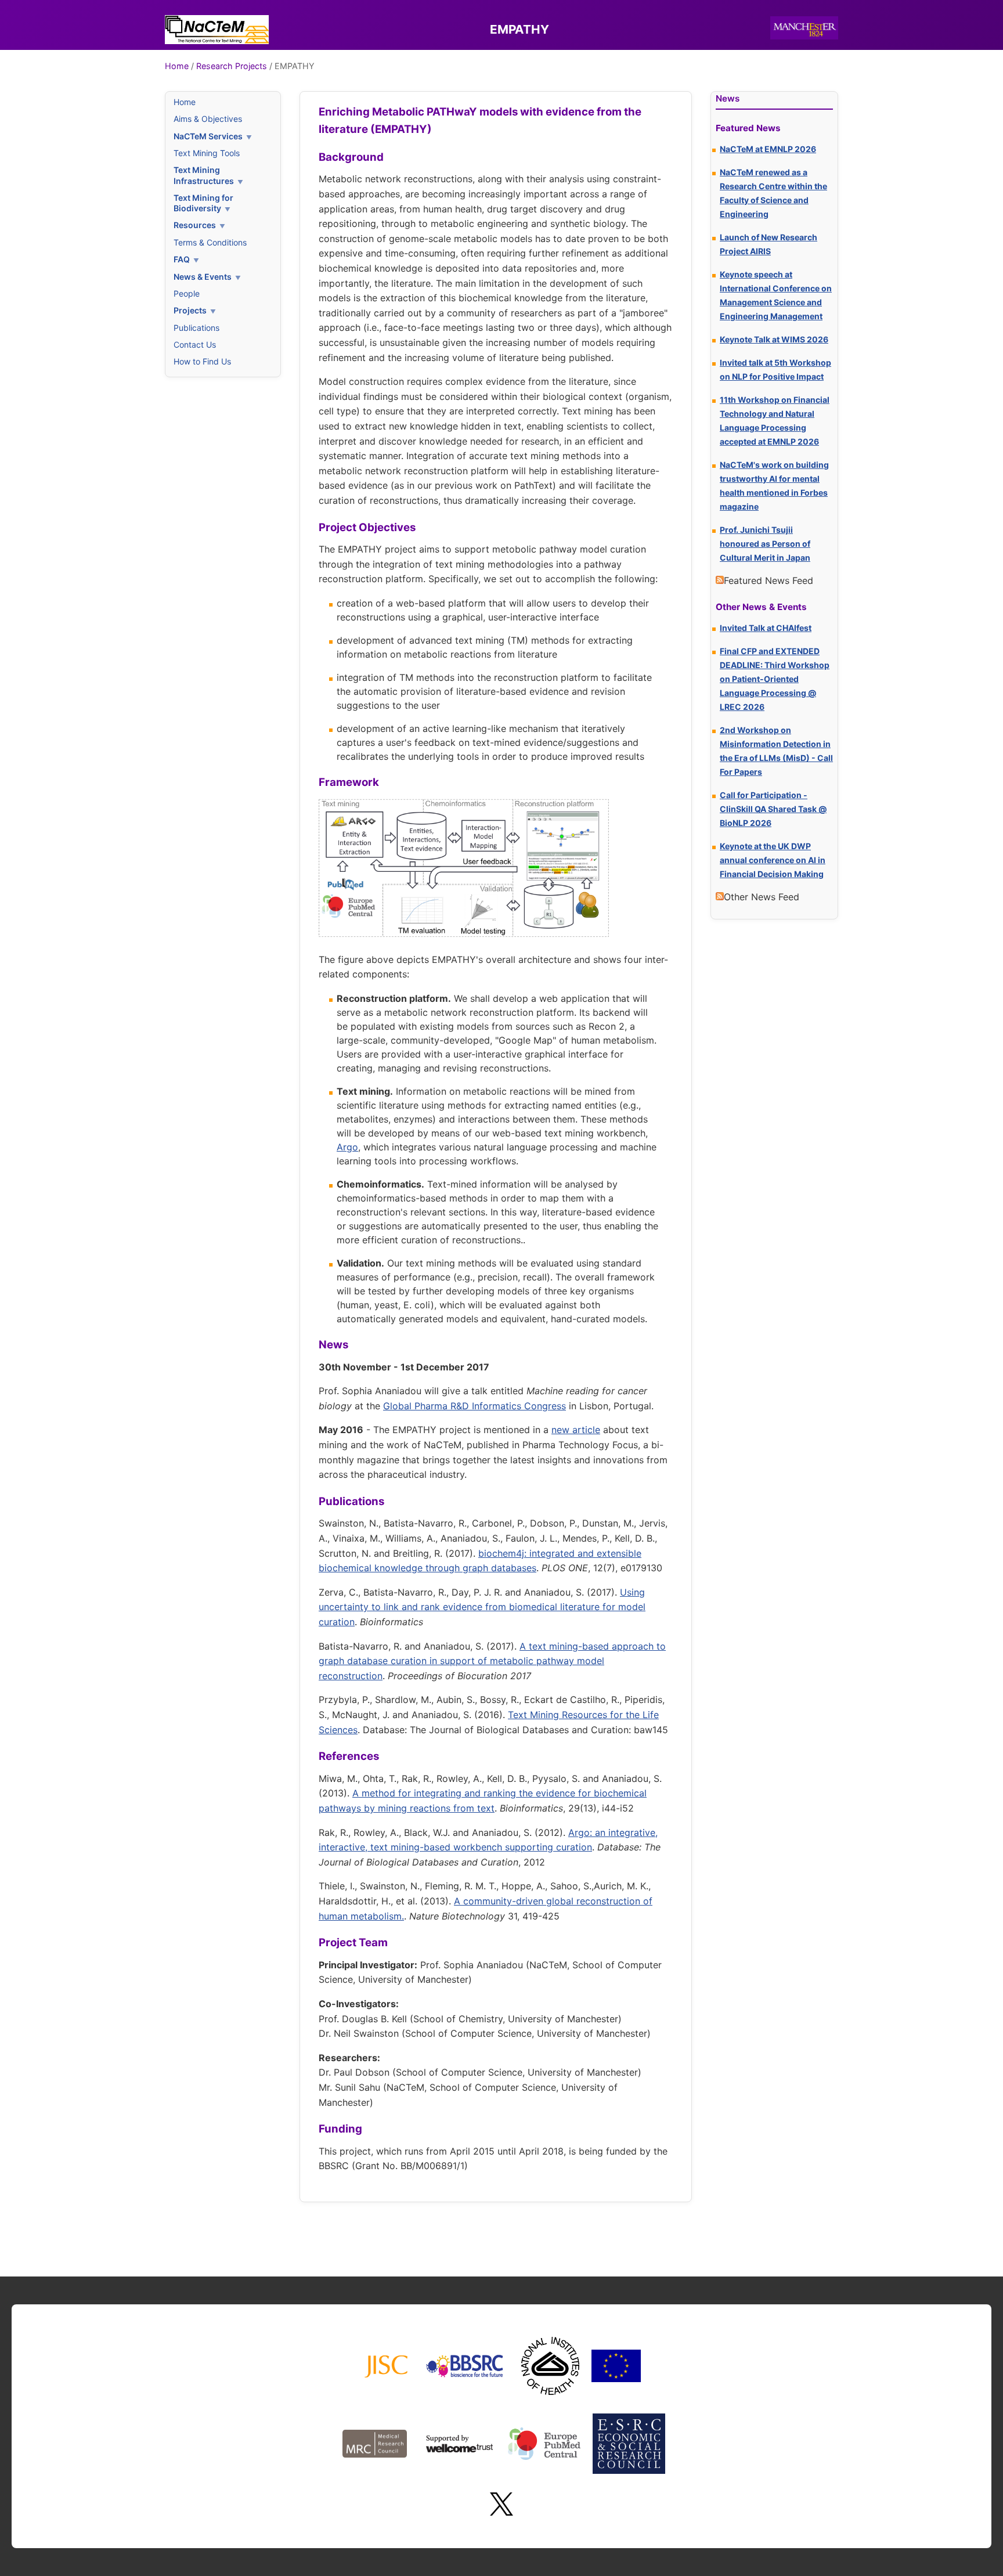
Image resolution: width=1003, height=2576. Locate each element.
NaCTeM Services (208, 136)
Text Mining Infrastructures (204, 175)
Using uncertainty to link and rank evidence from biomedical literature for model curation (482, 1607)
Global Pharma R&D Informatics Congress (475, 1406)
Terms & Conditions (210, 242)
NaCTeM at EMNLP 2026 (768, 149)
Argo (347, 1147)
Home (177, 66)
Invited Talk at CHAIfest (766, 628)
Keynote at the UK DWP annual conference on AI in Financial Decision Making (773, 860)
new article (576, 1430)
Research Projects (232, 66)
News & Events (203, 277)
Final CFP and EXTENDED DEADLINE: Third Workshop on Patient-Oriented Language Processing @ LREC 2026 (775, 679)
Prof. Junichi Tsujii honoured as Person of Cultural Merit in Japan (765, 544)
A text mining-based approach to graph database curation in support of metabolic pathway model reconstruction (492, 1661)
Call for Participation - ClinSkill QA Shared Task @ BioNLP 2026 (773, 809)
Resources (195, 225)
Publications (196, 328)
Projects (190, 310)
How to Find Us (202, 361)
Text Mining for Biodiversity (203, 203)
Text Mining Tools (207, 153)
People (187, 293)
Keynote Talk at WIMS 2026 (774, 339)
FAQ (182, 259)
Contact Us (195, 344)
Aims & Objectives (208, 119)
